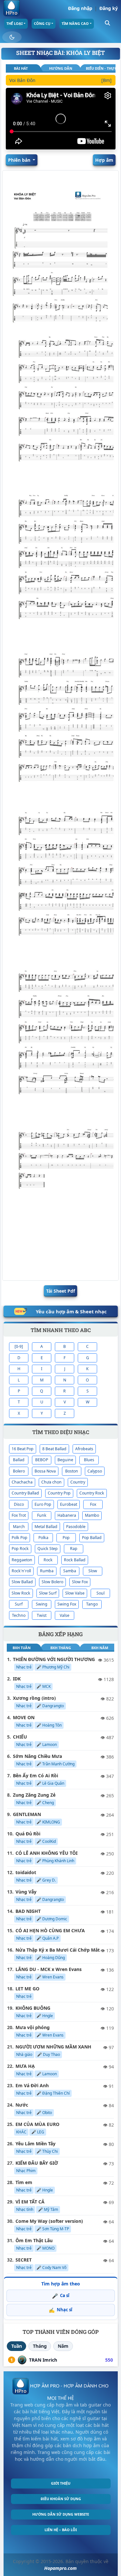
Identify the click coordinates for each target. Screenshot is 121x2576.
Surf (19, 1604)
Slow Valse (75, 1593)
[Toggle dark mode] (12, 37)
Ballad (19, 1460)
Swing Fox (67, 1604)
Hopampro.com (60, 2568)
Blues (89, 1460)
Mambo (92, 1515)
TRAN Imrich (43, 2360)
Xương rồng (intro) (34, 1698)
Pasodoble (76, 1527)
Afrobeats (84, 1449)
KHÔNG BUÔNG (33, 2008)
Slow (93, 1571)
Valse (65, 1615)
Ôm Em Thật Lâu (34, 2240)
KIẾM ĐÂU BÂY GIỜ (37, 2163)
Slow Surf (48, 1593)
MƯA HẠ (25, 2066)
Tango (92, 1604)
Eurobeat (69, 1504)
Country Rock (92, 1493)
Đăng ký (109, 8)
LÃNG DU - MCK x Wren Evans (49, 1969)
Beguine (65, 1460)
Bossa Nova (45, 1471)
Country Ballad (25, 1493)
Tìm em (24, 2182)
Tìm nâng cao (75, 23)
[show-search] (107, 22)
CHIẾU (20, 1737)
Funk (42, 1515)
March (19, 1527)
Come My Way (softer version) (49, 2221)
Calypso (95, 1471)
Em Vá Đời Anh (32, 2085)
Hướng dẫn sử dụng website (61, 2514)
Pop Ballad (92, 1538)
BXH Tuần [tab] (22, 1648)
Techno (19, 1615)
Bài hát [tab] (21, 68)
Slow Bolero (52, 1582)
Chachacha (22, 1482)
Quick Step (48, 1549)
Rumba (47, 1571)
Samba (70, 1571)
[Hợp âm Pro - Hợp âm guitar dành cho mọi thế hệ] (12, 8)
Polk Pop (20, 1538)
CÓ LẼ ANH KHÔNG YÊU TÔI (46, 1853)
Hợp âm (104, 160)
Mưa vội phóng (33, 2027)
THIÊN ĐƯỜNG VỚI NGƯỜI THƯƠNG (54, 1659)
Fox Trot (19, 1515)
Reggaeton (22, 1560)
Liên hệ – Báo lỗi (61, 2530)
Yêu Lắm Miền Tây (35, 2144)
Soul (101, 1593)
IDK (17, 1679)
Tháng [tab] (40, 2346)
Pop (66, 1538)
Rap (74, 1549)
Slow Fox (80, 1582)
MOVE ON (24, 1717)
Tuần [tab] (17, 2346)
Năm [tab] (63, 2346)
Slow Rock (21, 1593)
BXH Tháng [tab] (61, 1648)
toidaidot (26, 1872)
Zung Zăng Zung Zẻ (34, 1795)
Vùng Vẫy (26, 1892)
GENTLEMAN (27, 1814)
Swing (42, 1604)
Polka (43, 1538)
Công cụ (42, 23)
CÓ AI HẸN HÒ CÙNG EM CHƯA (50, 1930)
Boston (72, 1471)
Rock (48, 1560)
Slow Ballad (22, 1582)
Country (78, 1482)
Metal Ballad (46, 1527)
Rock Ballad (75, 1560)
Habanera (67, 1515)
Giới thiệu (61, 2483)
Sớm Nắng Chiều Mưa (37, 1756)
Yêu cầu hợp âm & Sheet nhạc (71, 1311)
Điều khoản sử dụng (61, 2499)
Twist (42, 1615)
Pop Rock (20, 1549)
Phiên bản (20, 160)
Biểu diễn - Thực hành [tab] (101, 68)
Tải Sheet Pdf (60, 1291)
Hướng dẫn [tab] (61, 68)
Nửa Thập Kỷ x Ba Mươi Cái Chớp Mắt (58, 1950)
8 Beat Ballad (54, 1449)
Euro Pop (43, 1504)
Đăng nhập (80, 8)
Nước (22, 2105)
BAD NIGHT (28, 1911)
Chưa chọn (51, 1482)
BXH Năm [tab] (100, 1648)
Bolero (19, 1471)
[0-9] (19, 1346)
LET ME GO (27, 1989)
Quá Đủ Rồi (28, 1834)
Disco (19, 1504)
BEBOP (42, 1460)
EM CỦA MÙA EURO (37, 2124)
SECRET (24, 2260)
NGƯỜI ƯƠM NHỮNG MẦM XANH (53, 2047)
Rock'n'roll (21, 1571)
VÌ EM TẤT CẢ (30, 2202)
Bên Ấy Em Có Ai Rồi (35, 1775)
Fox (93, 1504)
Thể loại (15, 23)
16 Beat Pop (23, 1449)
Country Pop (59, 1493)
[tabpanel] (60, 82)
